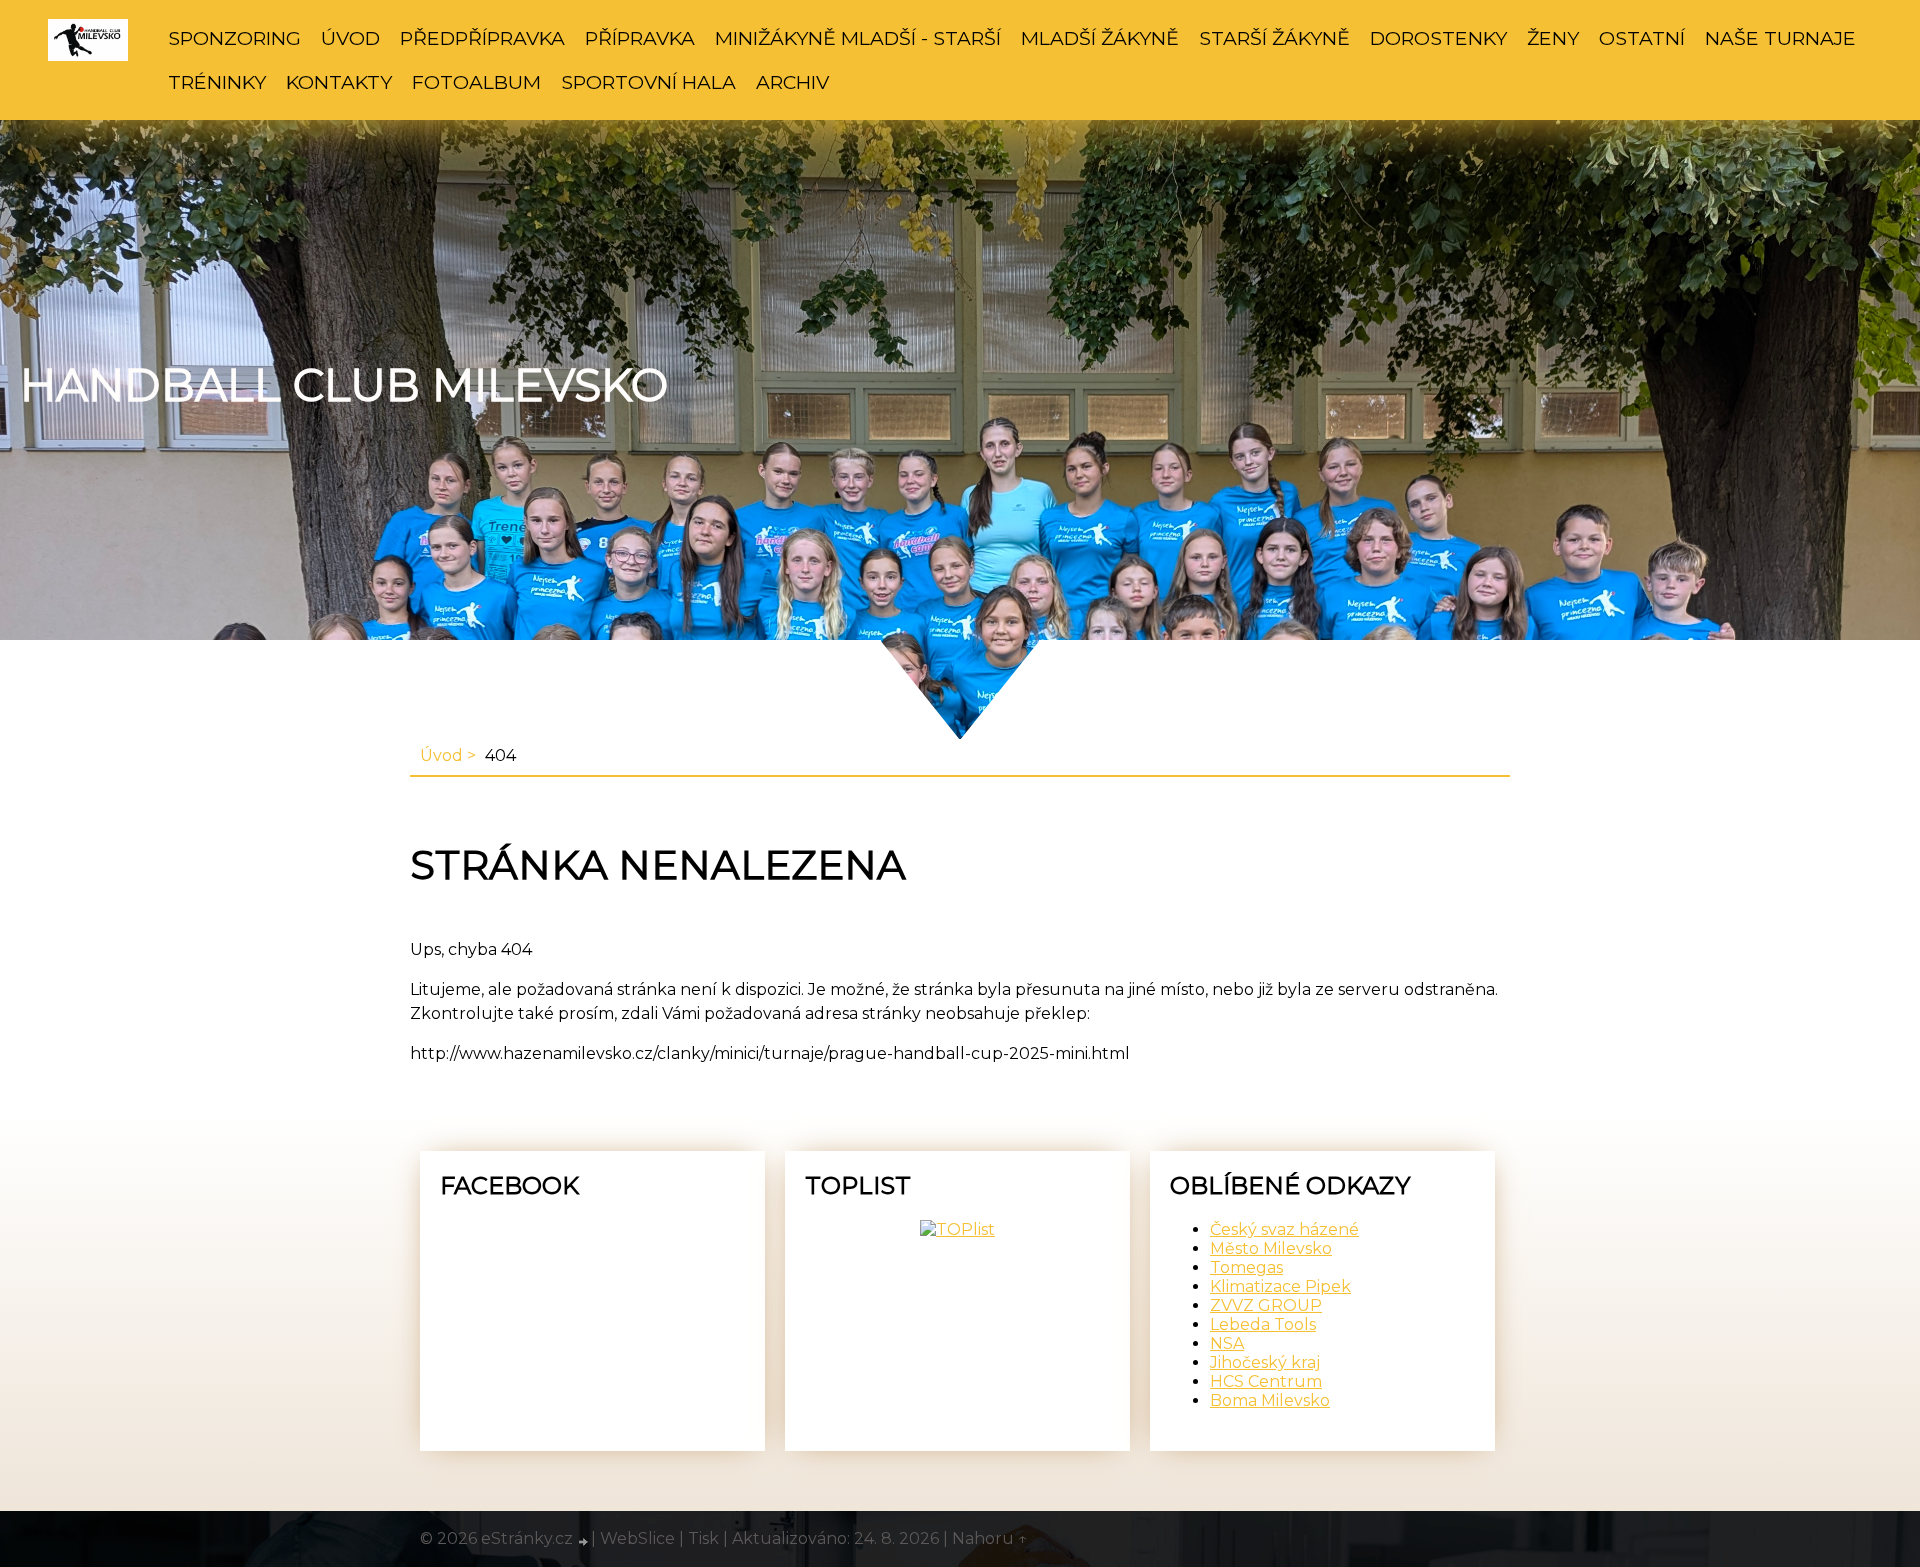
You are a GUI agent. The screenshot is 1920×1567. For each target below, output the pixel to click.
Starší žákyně (1274, 38)
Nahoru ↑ (990, 1538)
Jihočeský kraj (1265, 1362)
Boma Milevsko (1270, 1400)
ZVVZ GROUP (1266, 1305)
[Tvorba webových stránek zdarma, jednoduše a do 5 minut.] (584, 1541)
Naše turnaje (1780, 38)
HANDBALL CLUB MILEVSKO (344, 385)
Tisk (703, 1538)
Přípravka (640, 38)
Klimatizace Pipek (1280, 1286)
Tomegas (1246, 1267)
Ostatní (1642, 38)
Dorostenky (1438, 38)
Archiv (792, 82)
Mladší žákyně (1100, 38)
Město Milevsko (1271, 1248)
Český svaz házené (1284, 1229)
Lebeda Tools (1263, 1324)
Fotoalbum (476, 82)
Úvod (350, 38)
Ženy (1553, 38)
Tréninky (217, 82)
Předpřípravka (482, 38)
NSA (1227, 1343)
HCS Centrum (1266, 1381)
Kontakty (339, 82)
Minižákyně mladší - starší (858, 38)
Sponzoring (234, 38)
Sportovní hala (648, 82)
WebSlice (637, 1538)
